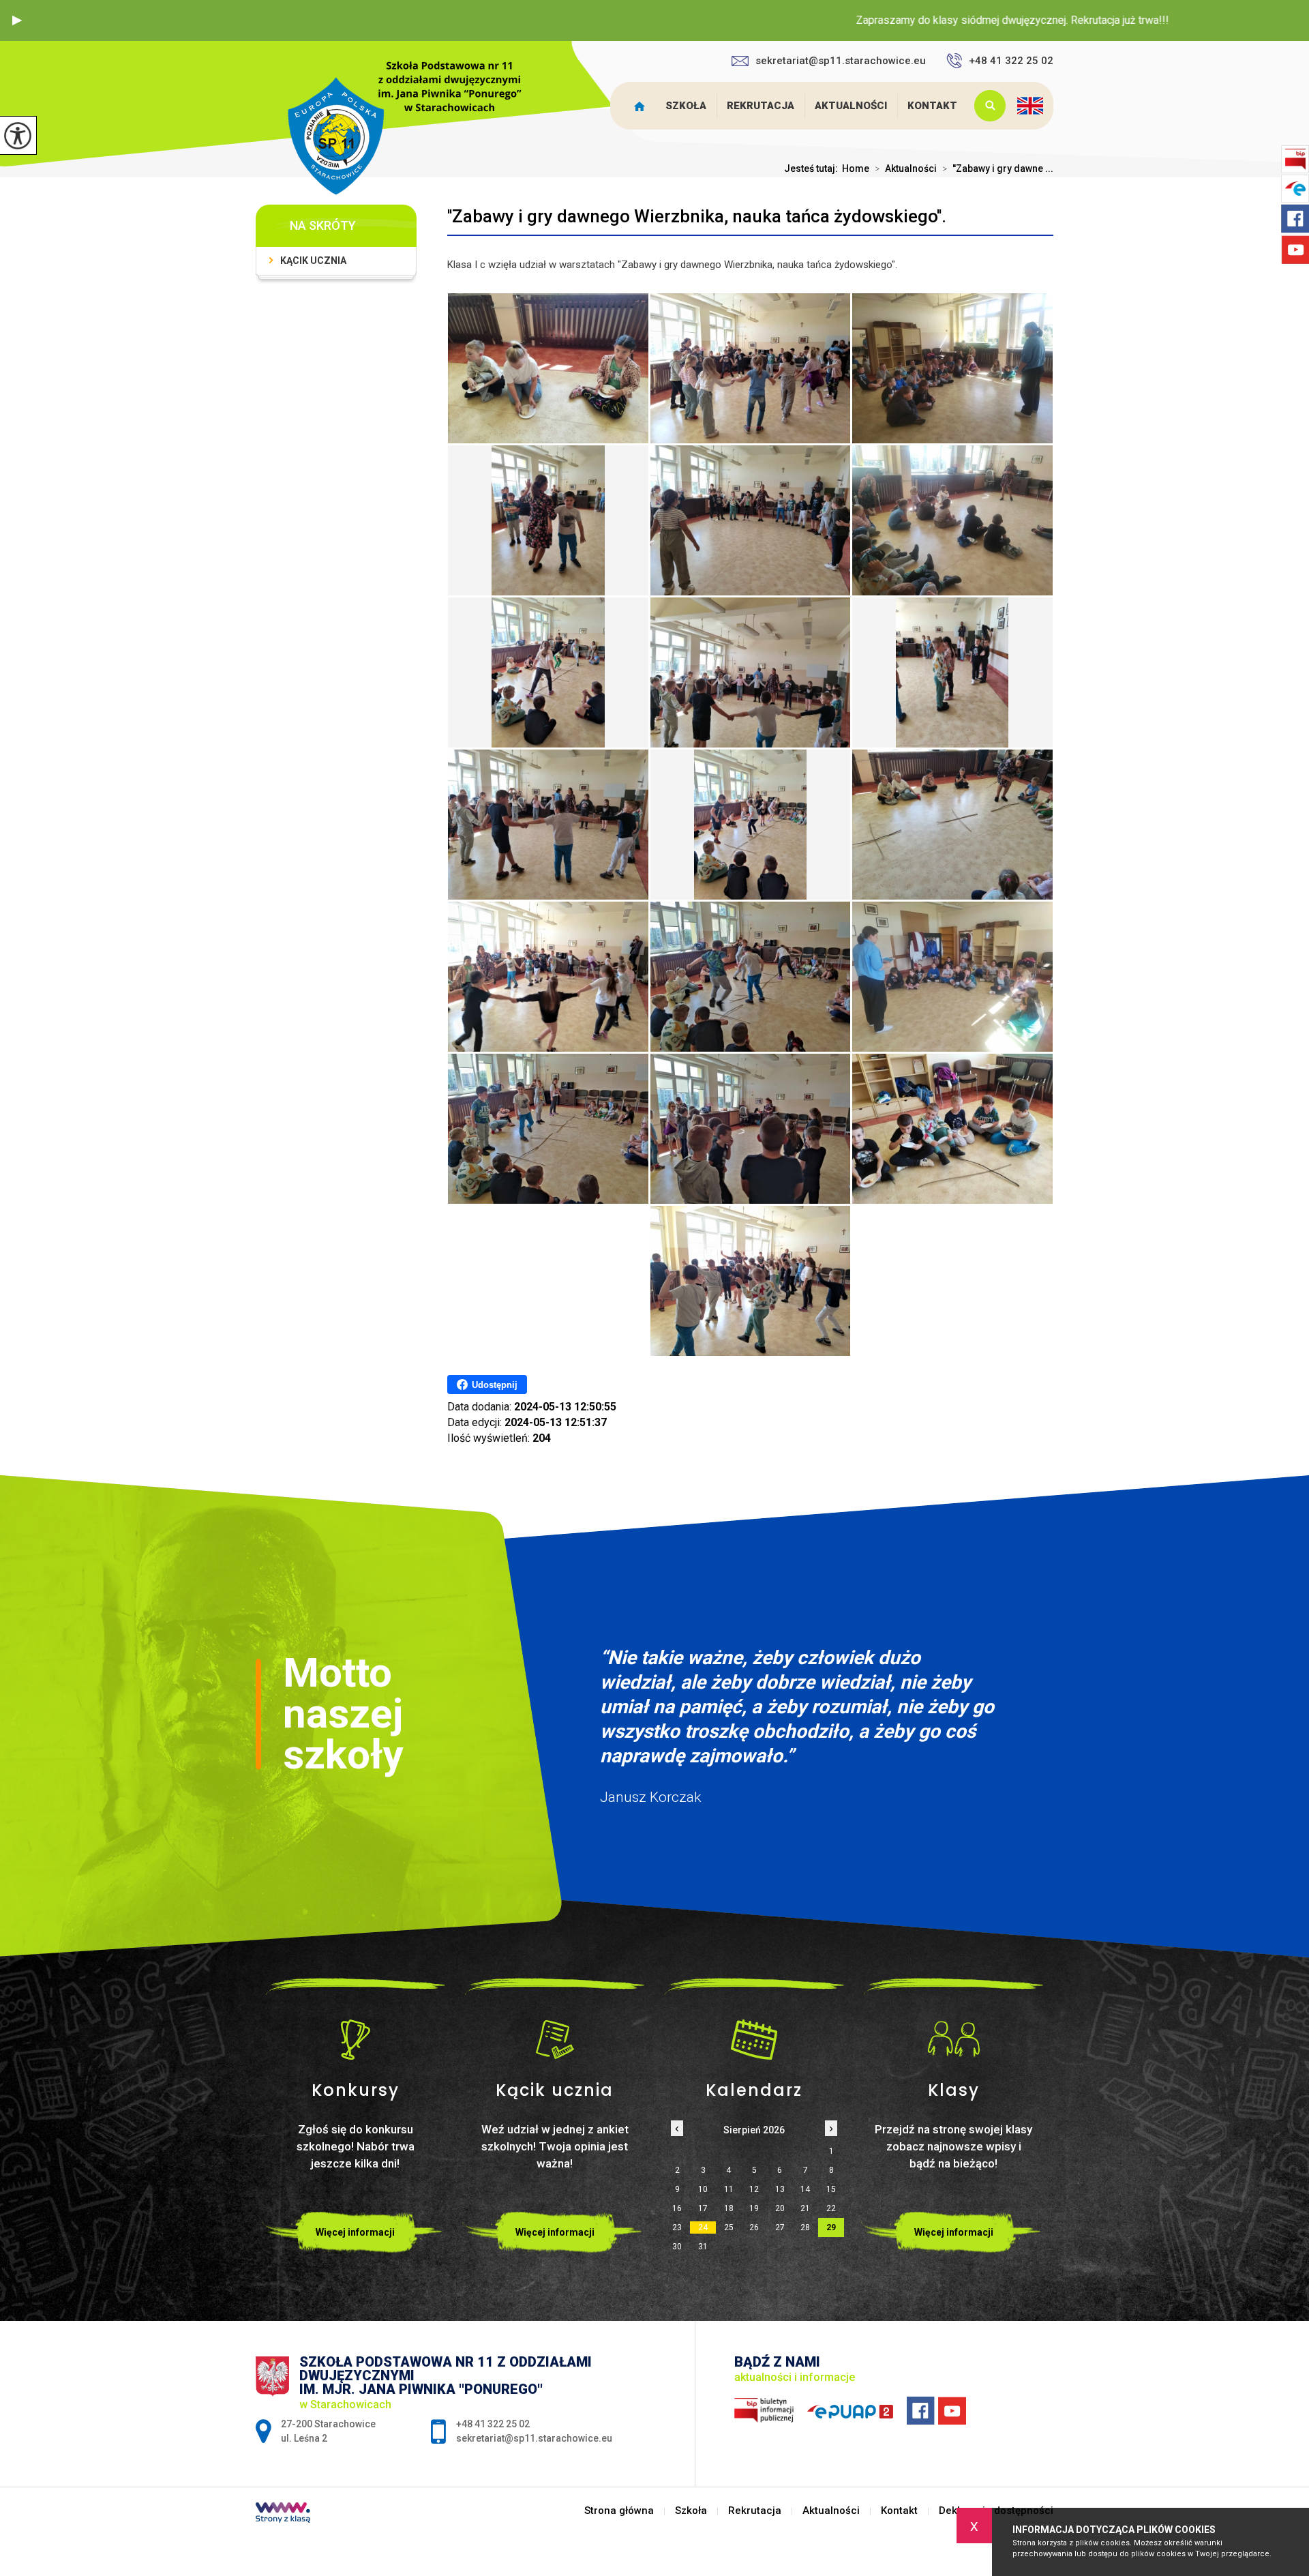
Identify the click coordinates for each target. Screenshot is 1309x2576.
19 (754, 2208)
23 (677, 2227)
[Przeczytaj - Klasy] (954, 2039)
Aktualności (851, 106)
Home (856, 168)
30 (677, 2247)
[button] (17, 20)
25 (729, 2227)
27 (780, 2227)
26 (754, 2227)
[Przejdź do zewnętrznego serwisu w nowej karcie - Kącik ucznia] (555, 2039)
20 (780, 2208)
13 (780, 2189)
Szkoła (686, 106)
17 (703, 2208)
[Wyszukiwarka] (987, 106)
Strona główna (643, 106)
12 (754, 2189)
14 (805, 2189)
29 (831, 2227)
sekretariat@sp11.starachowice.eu (841, 61)
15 (831, 2189)
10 (703, 2189)
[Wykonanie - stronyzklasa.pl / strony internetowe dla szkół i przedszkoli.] (283, 2514)
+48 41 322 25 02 (1011, 61)
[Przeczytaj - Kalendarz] (754, 2039)
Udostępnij (495, 1385)
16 (677, 2208)
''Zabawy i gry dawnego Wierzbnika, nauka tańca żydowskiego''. (697, 216)
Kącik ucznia (313, 261)
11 (729, 2189)
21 (805, 2208)
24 (703, 2227)
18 (729, 2208)
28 (805, 2227)
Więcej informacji (355, 2232)
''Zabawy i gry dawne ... (998, 168)
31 (703, 2247)
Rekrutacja (761, 106)
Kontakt (932, 106)
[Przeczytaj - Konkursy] (356, 2039)
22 (831, 2208)
